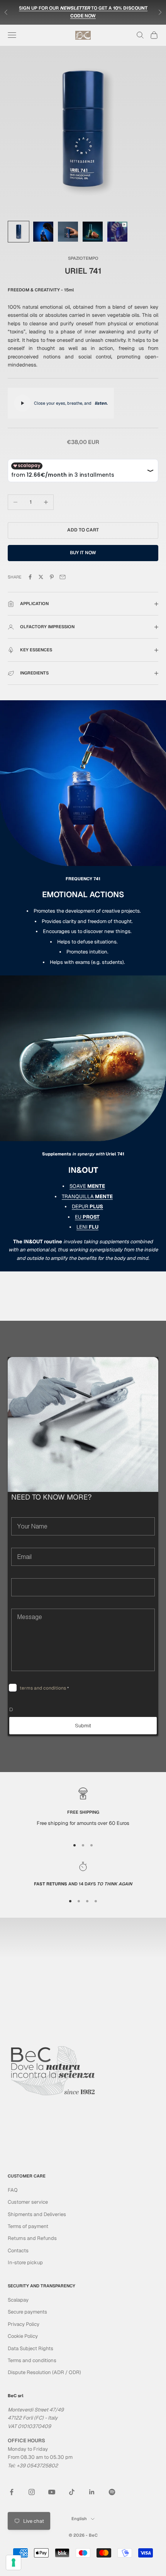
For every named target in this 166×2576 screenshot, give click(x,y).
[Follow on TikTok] (72, 2492)
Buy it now (83, 553)
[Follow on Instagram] (32, 2492)
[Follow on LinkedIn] (92, 2492)
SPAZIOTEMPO (83, 258)
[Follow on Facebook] (12, 2492)
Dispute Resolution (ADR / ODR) (44, 2372)
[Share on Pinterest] (52, 577)
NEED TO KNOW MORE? (51, 1497)
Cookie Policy (23, 2336)
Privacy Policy (24, 2324)
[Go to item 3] (68, 232)
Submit (83, 1726)
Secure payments (27, 2312)
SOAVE (87, 1186)
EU (87, 1217)
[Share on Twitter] (41, 577)
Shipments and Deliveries (37, 2214)
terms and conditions (43, 1688)
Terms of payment (28, 2226)
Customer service (28, 2202)
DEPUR (87, 1206)
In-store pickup (25, 2262)
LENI (87, 1227)
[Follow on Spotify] (112, 2492)
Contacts (18, 2251)
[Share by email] (63, 577)
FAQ (13, 2190)
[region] (83, 1810)
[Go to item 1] (19, 232)
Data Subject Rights (30, 2348)
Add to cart (83, 530)
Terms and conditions (32, 2360)
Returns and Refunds (32, 2238)
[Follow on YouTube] (52, 2492)
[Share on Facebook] (30, 577)
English (79, 2519)
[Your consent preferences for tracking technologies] (14, 2563)
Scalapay (18, 2300)
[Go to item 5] (117, 232)
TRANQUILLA (87, 1196)
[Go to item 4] (93, 232)
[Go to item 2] (43, 232)
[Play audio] (22, 403)
